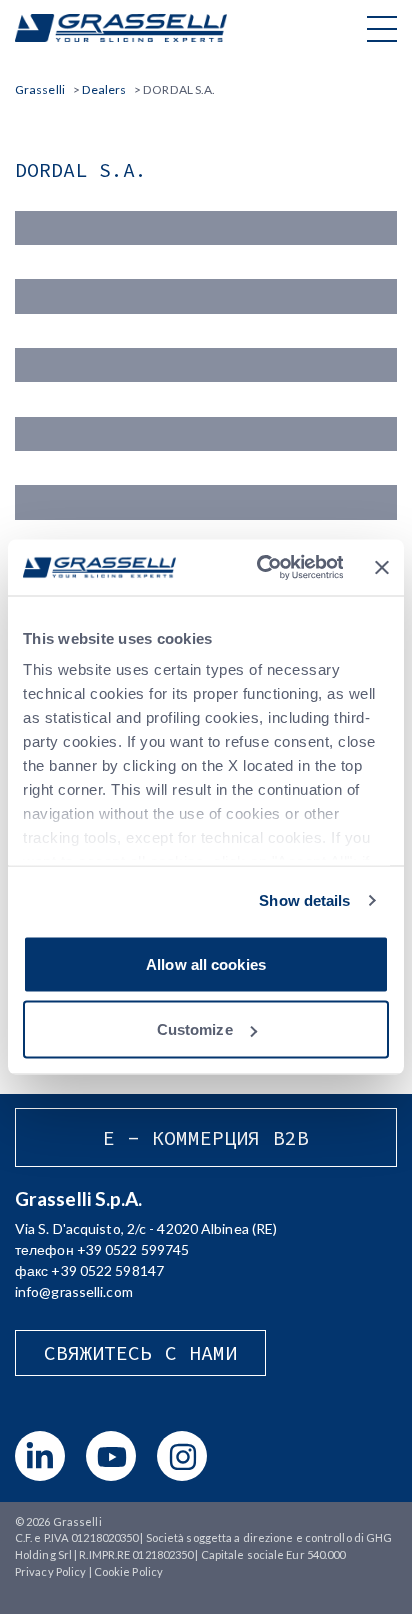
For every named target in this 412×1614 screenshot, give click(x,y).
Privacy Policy (50, 1571)
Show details (304, 900)
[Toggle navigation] (382, 28)
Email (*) (40, 336)
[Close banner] (382, 567)
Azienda (39, 405)
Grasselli (121, 28)
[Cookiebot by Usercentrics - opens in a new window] (259, 568)
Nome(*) (41, 199)
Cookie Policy (128, 1571)
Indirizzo (41, 474)
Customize (195, 1029)
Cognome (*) (54, 268)
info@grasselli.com (74, 1291)
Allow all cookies (206, 963)
